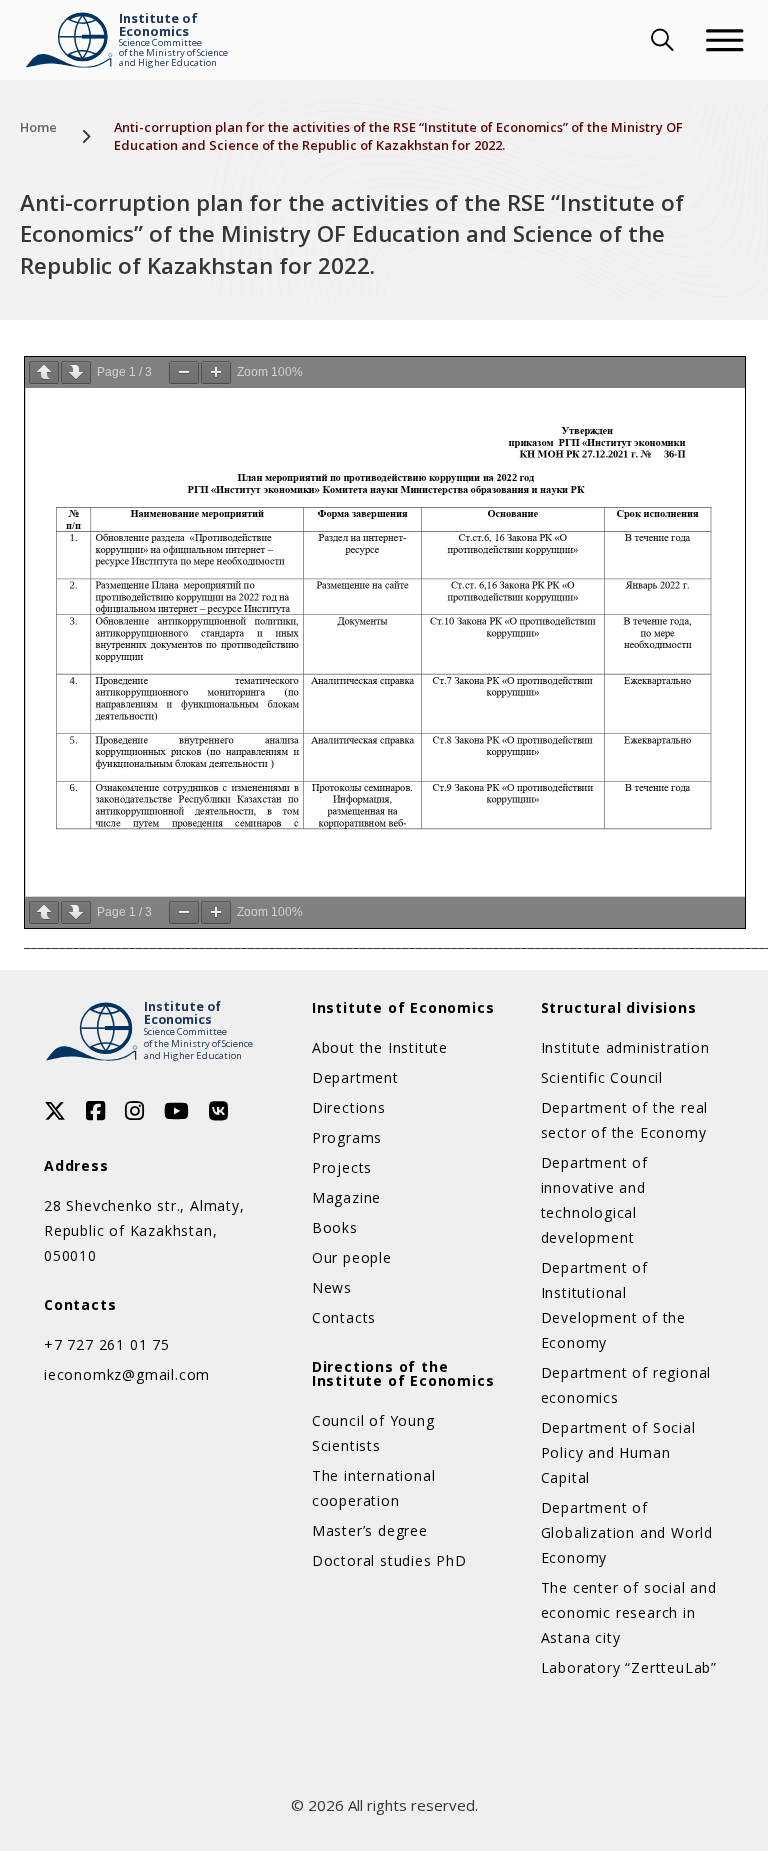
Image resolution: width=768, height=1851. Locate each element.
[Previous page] (44, 372)
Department (355, 1077)
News (332, 1287)
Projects (342, 1167)
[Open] (725, 40)
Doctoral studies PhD (389, 1560)
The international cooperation (374, 1488)
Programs (347, 1137)
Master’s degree (370, 1530)
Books (335, 1227)
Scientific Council (602, 1077)
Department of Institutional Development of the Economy (613, 1305)
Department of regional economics (626, 1385)
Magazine (346, 1197)
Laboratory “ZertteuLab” (629, 1667)
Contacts (344, 1317)
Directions (349, 1107)
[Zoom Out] (184, 372)
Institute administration (625, 1047)
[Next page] (76, 372)
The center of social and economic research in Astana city (629, 1612)
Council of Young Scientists (373, 1433)
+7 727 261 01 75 (107, 1344)
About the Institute (380, 1047)
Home (38, 127)
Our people (352, 1257)
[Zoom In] (216, 372)
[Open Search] (660, 40)
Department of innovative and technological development (594, 1200)
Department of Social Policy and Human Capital (618, 1452)
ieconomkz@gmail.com (127, 1374)
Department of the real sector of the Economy (625, 1120)
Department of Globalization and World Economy (627, 1532)
